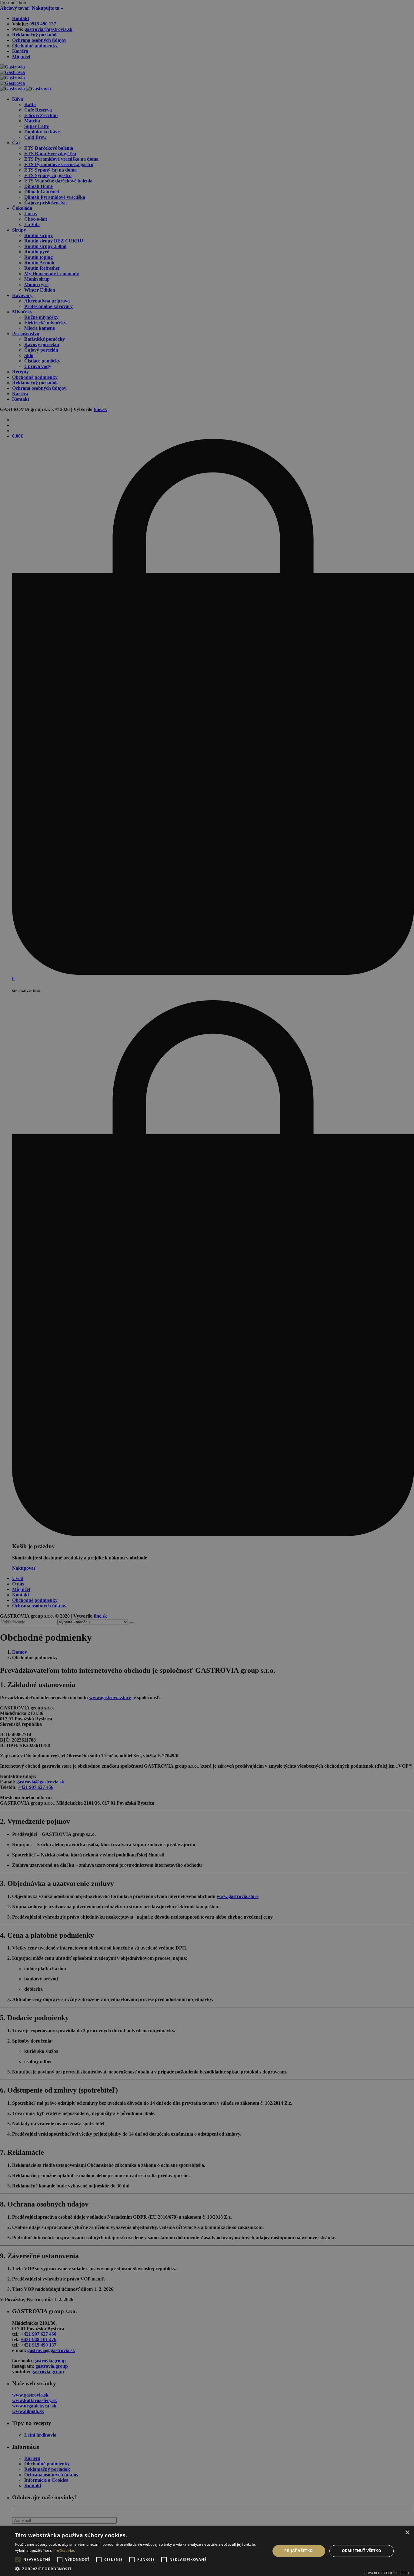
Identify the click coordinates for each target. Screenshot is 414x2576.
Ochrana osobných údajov (39, 40)
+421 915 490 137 (39, 2345)
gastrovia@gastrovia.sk (40, 1782)
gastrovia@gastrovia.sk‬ (48, 29)
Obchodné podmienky (35, 46)
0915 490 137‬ (43, 24)
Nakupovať (24, 1568)
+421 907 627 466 (36, 1787)
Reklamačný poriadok (35, 35)
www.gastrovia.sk (30, 2395)
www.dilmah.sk (28, 2411)
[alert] (10, 2566)
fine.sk (100, 409)
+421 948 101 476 (39, 2339)
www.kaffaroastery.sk (35, 2400)
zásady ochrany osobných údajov (124, 2563)
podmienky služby (162, 2563)
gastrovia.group (50, 2361)
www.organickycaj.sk (34, 2406)
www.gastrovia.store (110, 1697)
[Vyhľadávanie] (132, 1623)
